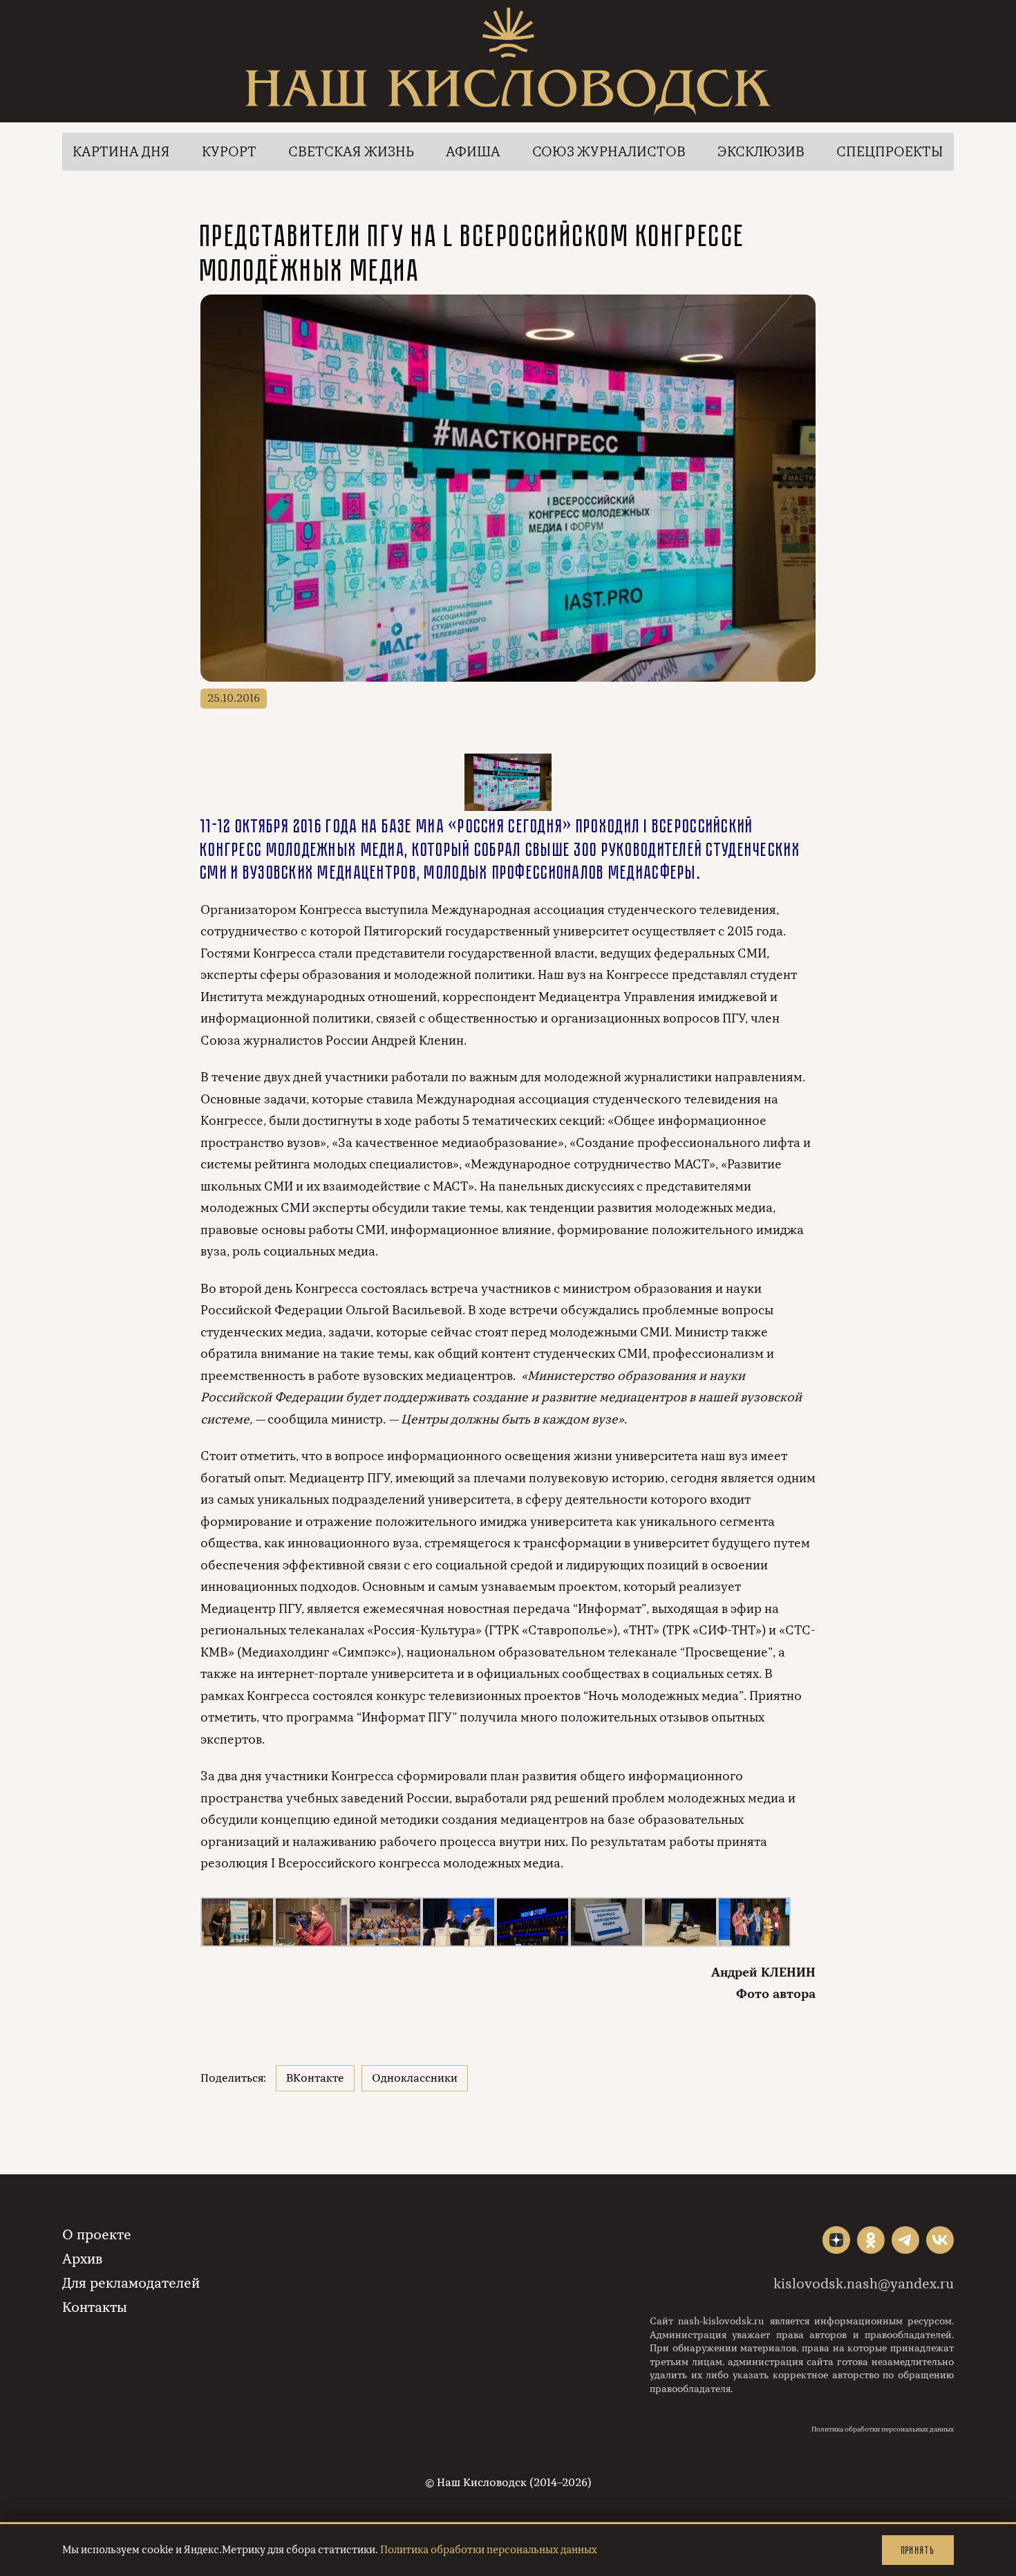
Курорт (229, 152)
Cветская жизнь (351, 152)
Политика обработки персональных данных (883, 2429)
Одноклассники (415, 2078)
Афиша (473, 152)
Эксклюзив (761, 152)
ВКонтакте (315, 2078)
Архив (82, 2259)
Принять (918, 2550)
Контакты (95, 2307)
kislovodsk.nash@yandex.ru (864, 2284)
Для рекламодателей (131, 2283)
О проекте (97, 2235)
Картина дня (121, 152)
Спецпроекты (890, 152)
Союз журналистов (609, 152)
